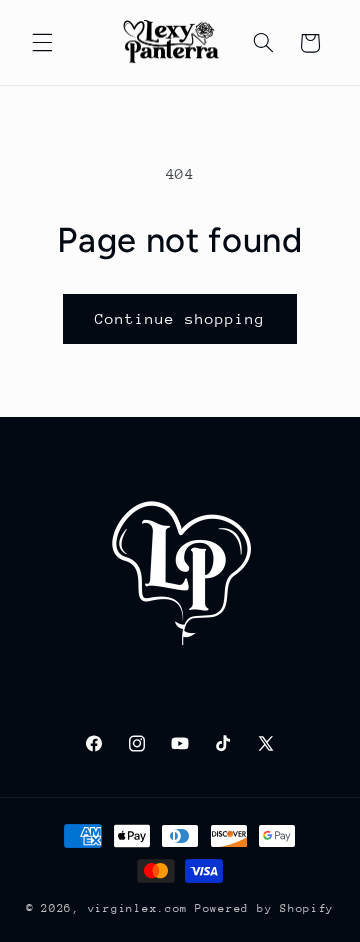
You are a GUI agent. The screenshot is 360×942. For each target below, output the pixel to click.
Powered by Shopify (264, 908)
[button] (42, 43)
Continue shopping (180, 318)
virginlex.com (138, 908)
